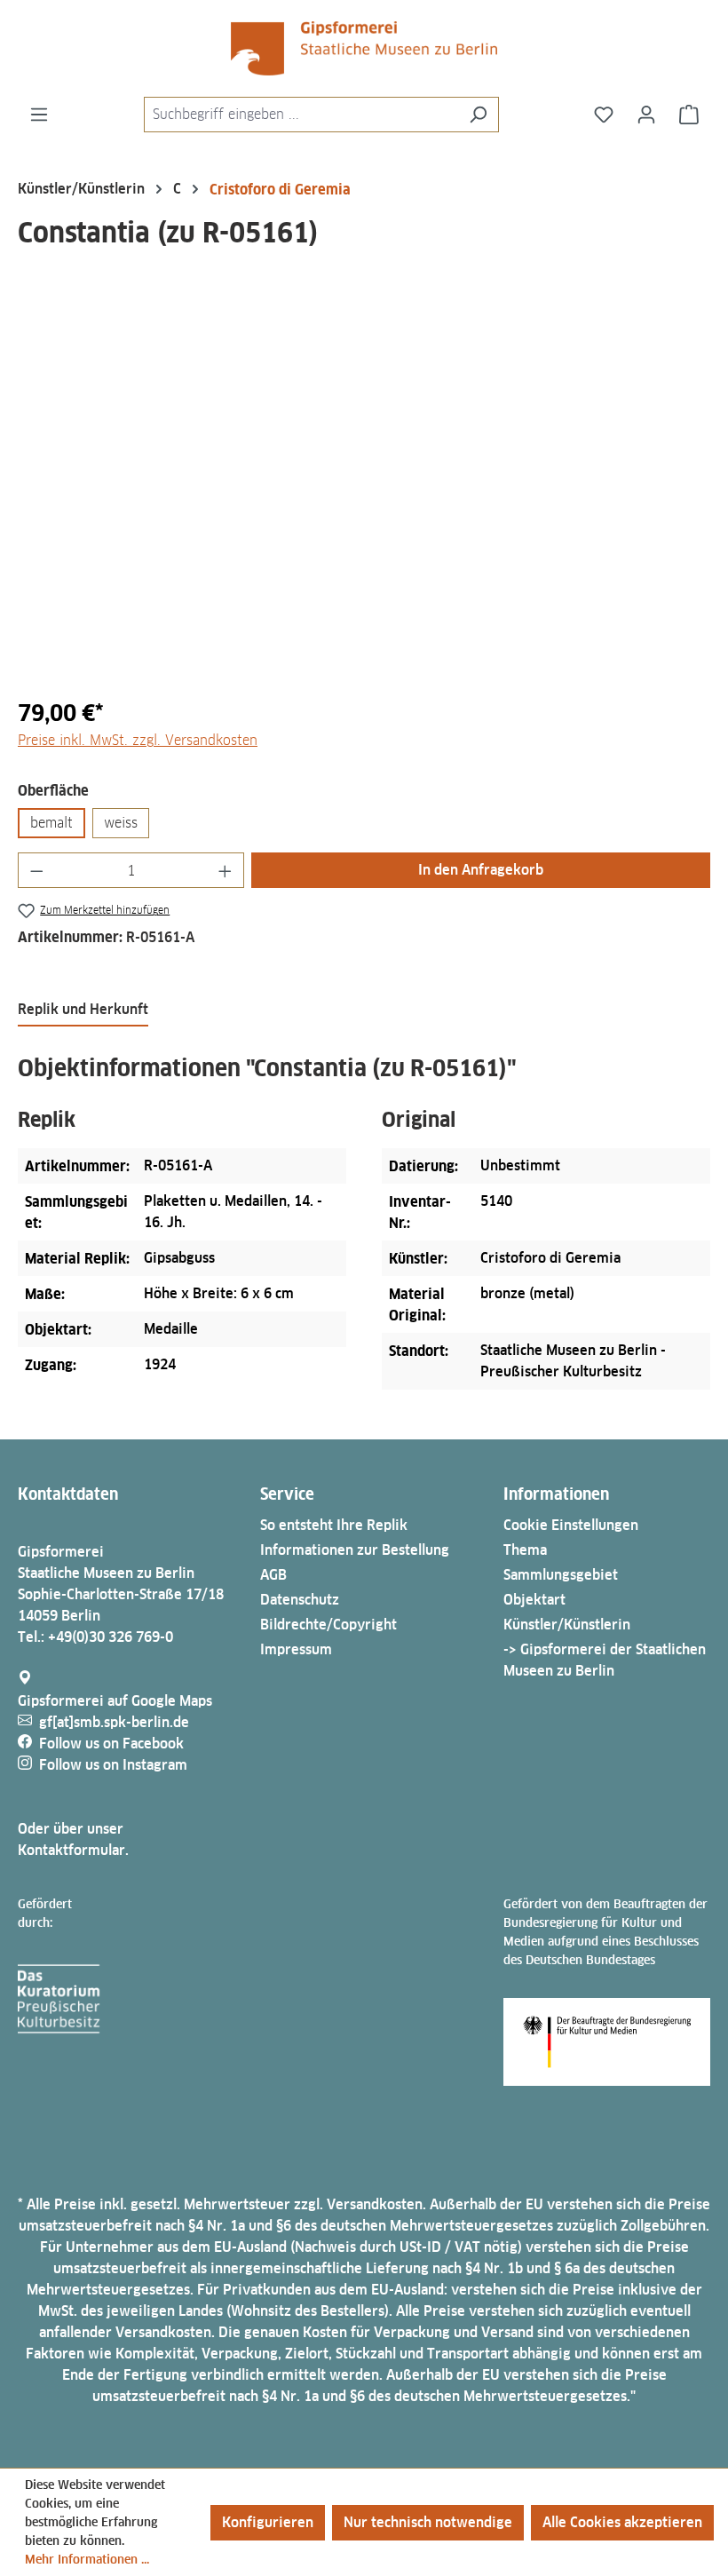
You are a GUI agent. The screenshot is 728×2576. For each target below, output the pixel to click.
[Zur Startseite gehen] (364, 48)
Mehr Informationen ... (87, 2559)
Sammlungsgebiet (561, 1575)
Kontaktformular (71, 1850)
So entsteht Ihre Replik (334, 1525)
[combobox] (301, 115)
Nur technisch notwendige (428, 2522)
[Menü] (39, 115)
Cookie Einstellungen (571, 1525)
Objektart (534, 1600)
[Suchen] (478, 115)
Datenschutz (300, 1600)
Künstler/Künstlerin (567, 1625)
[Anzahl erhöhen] (226, 870)
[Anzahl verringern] (36, 870)
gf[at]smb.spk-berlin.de (114, 1722)
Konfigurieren (268, 2522)
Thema (525, 1550)
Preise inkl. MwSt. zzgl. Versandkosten (138, 740)
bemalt (51, 823)
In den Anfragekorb (481, 870)
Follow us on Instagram (113, 1765)
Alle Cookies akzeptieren (622, 2522)
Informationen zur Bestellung (355, 1550)
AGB (273, 1575)
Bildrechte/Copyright (328, 1625)
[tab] (83, 1011)
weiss (121, 823)
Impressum (296, 1649)
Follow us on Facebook (111, 1744)
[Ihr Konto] (646, 115)
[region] (364, 491)
